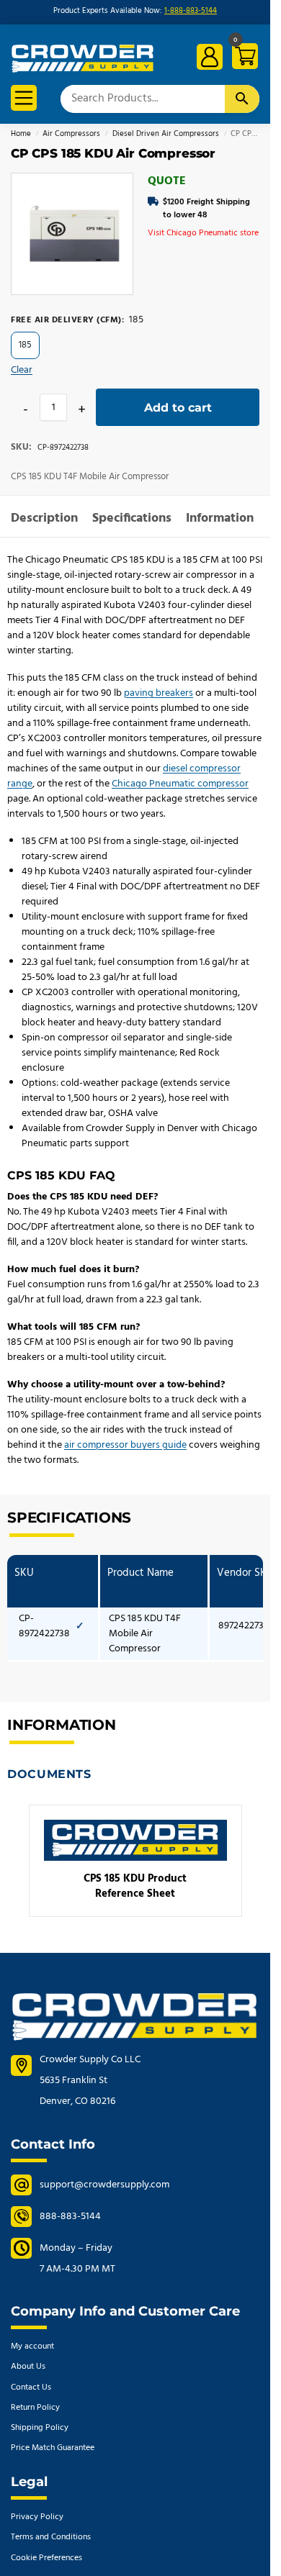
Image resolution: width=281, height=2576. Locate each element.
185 (25, 345)
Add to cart (178, 408)
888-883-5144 (70, 2217)
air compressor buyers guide (125, 1445)
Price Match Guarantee (53, 2448)
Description (44, 518)
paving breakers (159, 693)
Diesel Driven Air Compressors (166, 134)
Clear (22, 370)
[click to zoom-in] (72, 234)
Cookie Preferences (46, 2558)
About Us (28, 2367)
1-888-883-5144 (191, 11)
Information (220, 518)
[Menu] (24, 98)
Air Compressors (71, 134)
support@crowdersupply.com (104, 2185)
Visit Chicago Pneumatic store (203, 233)
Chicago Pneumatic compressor (180, 784)
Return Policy (35, 2408)
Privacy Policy (37, 2517)
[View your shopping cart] (243, 59)
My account (32, 2346)
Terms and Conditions (51, 2537)
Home (21, 134)
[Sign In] (210, 57)
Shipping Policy (40, 2428)
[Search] (242, 99)
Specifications (132, 518)
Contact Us (31, 2387)
